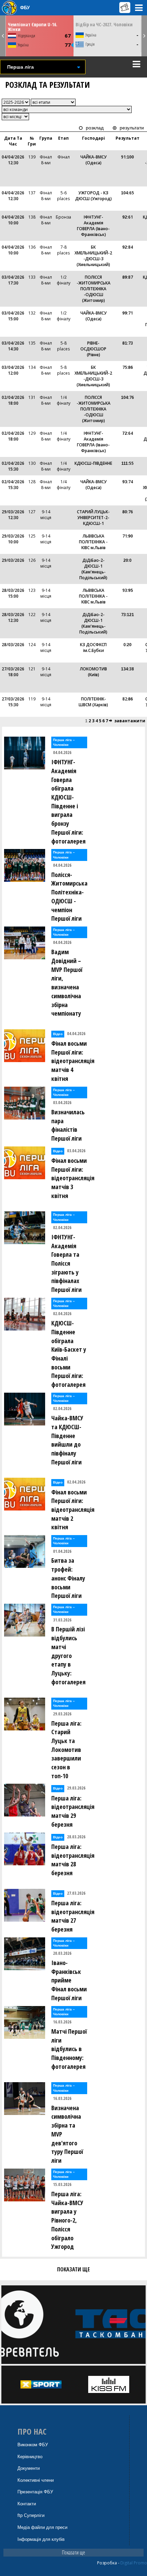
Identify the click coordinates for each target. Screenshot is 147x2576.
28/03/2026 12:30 (13, 617)
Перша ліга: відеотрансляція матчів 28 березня (71, 1860)
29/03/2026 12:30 (13, 515)
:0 (128, 560)
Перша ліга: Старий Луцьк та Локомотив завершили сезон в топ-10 (66, 1750)
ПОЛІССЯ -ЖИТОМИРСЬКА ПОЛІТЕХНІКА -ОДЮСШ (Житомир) (93, 289)
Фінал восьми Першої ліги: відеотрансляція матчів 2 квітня (71, 1510)
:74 (128, 482)
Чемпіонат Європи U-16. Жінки (33, 27)
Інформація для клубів (41, 2539)
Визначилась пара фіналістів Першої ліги (68, 1125)
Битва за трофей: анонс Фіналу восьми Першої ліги (68, 1578)
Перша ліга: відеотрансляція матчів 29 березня (71, 1811)
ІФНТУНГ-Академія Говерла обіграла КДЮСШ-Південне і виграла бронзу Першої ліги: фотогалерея (68, 801)
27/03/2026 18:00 (13, 672)
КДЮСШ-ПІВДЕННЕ (93, 463)
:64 (128, 433)
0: (128, 645)
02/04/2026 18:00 (13, 400)
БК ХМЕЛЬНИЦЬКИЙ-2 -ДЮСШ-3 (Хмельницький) (93, 256)
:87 (128, 277)
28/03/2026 (13, 645)
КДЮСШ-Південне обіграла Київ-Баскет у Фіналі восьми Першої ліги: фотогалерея (69, 1354)
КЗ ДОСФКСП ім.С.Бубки (93, 648)
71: (128, 536)
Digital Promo (134, 2563)
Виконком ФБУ (33, 2445)
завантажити (130, 721)
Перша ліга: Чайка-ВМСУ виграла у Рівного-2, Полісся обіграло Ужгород (67, 2220)
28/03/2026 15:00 (13, 593)
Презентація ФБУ (35, 2492)
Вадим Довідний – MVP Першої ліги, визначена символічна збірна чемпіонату (67, 983)
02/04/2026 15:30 (13, 466)
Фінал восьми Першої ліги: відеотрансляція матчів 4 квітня (71, 1061)
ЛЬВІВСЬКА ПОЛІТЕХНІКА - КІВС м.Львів (93, 542)
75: (128, 367)
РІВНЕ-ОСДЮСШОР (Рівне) (93, 349)
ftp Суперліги (31, 2515)
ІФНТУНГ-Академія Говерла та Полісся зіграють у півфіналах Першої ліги (66, 1263)
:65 (128, 193)
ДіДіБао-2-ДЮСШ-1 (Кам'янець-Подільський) (93, 569)
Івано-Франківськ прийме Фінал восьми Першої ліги (69, 1980)
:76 (128, 397)
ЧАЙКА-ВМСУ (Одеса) (93, 160)
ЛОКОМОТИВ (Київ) (93, 672)
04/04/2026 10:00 (13, 220)
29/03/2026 (13, 560)
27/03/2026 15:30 (13, 702)
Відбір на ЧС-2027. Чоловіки (104, 24)
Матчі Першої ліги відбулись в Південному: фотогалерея (69, 2049)
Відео (58, 1034)
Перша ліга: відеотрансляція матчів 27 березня (71, 1916)
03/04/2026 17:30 (13, 280)
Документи (29, 2468)
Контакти (27, 2504)
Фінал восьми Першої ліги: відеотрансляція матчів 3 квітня (71, 1178)
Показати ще (73, 2552)
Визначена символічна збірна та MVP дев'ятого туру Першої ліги (67, 2134)
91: (128, 157)
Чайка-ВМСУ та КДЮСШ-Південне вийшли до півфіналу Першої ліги (67, 1440)
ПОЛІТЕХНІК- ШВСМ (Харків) (93, 702)
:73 (128, 343)
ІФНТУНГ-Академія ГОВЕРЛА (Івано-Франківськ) (93, 226)
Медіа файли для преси (42, 2527)
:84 (128, 247)
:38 (128, 669)
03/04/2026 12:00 (13, 370)
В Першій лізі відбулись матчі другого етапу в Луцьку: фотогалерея (68, 1655)
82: (128, 699)
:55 (128, 463)
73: (128, 615)
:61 (128, 217)
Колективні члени (36, 2480)
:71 (128, 313)
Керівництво (30, 2457)
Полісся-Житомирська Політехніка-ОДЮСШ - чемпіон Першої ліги (69, 897)
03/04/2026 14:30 (13, 346)
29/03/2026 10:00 (13, 539)
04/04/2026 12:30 (13, 160)
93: (128, 590)
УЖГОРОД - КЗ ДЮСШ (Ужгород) (93, 196)
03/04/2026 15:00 (13, 316)
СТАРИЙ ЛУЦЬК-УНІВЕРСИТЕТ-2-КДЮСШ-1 (93, 518)
